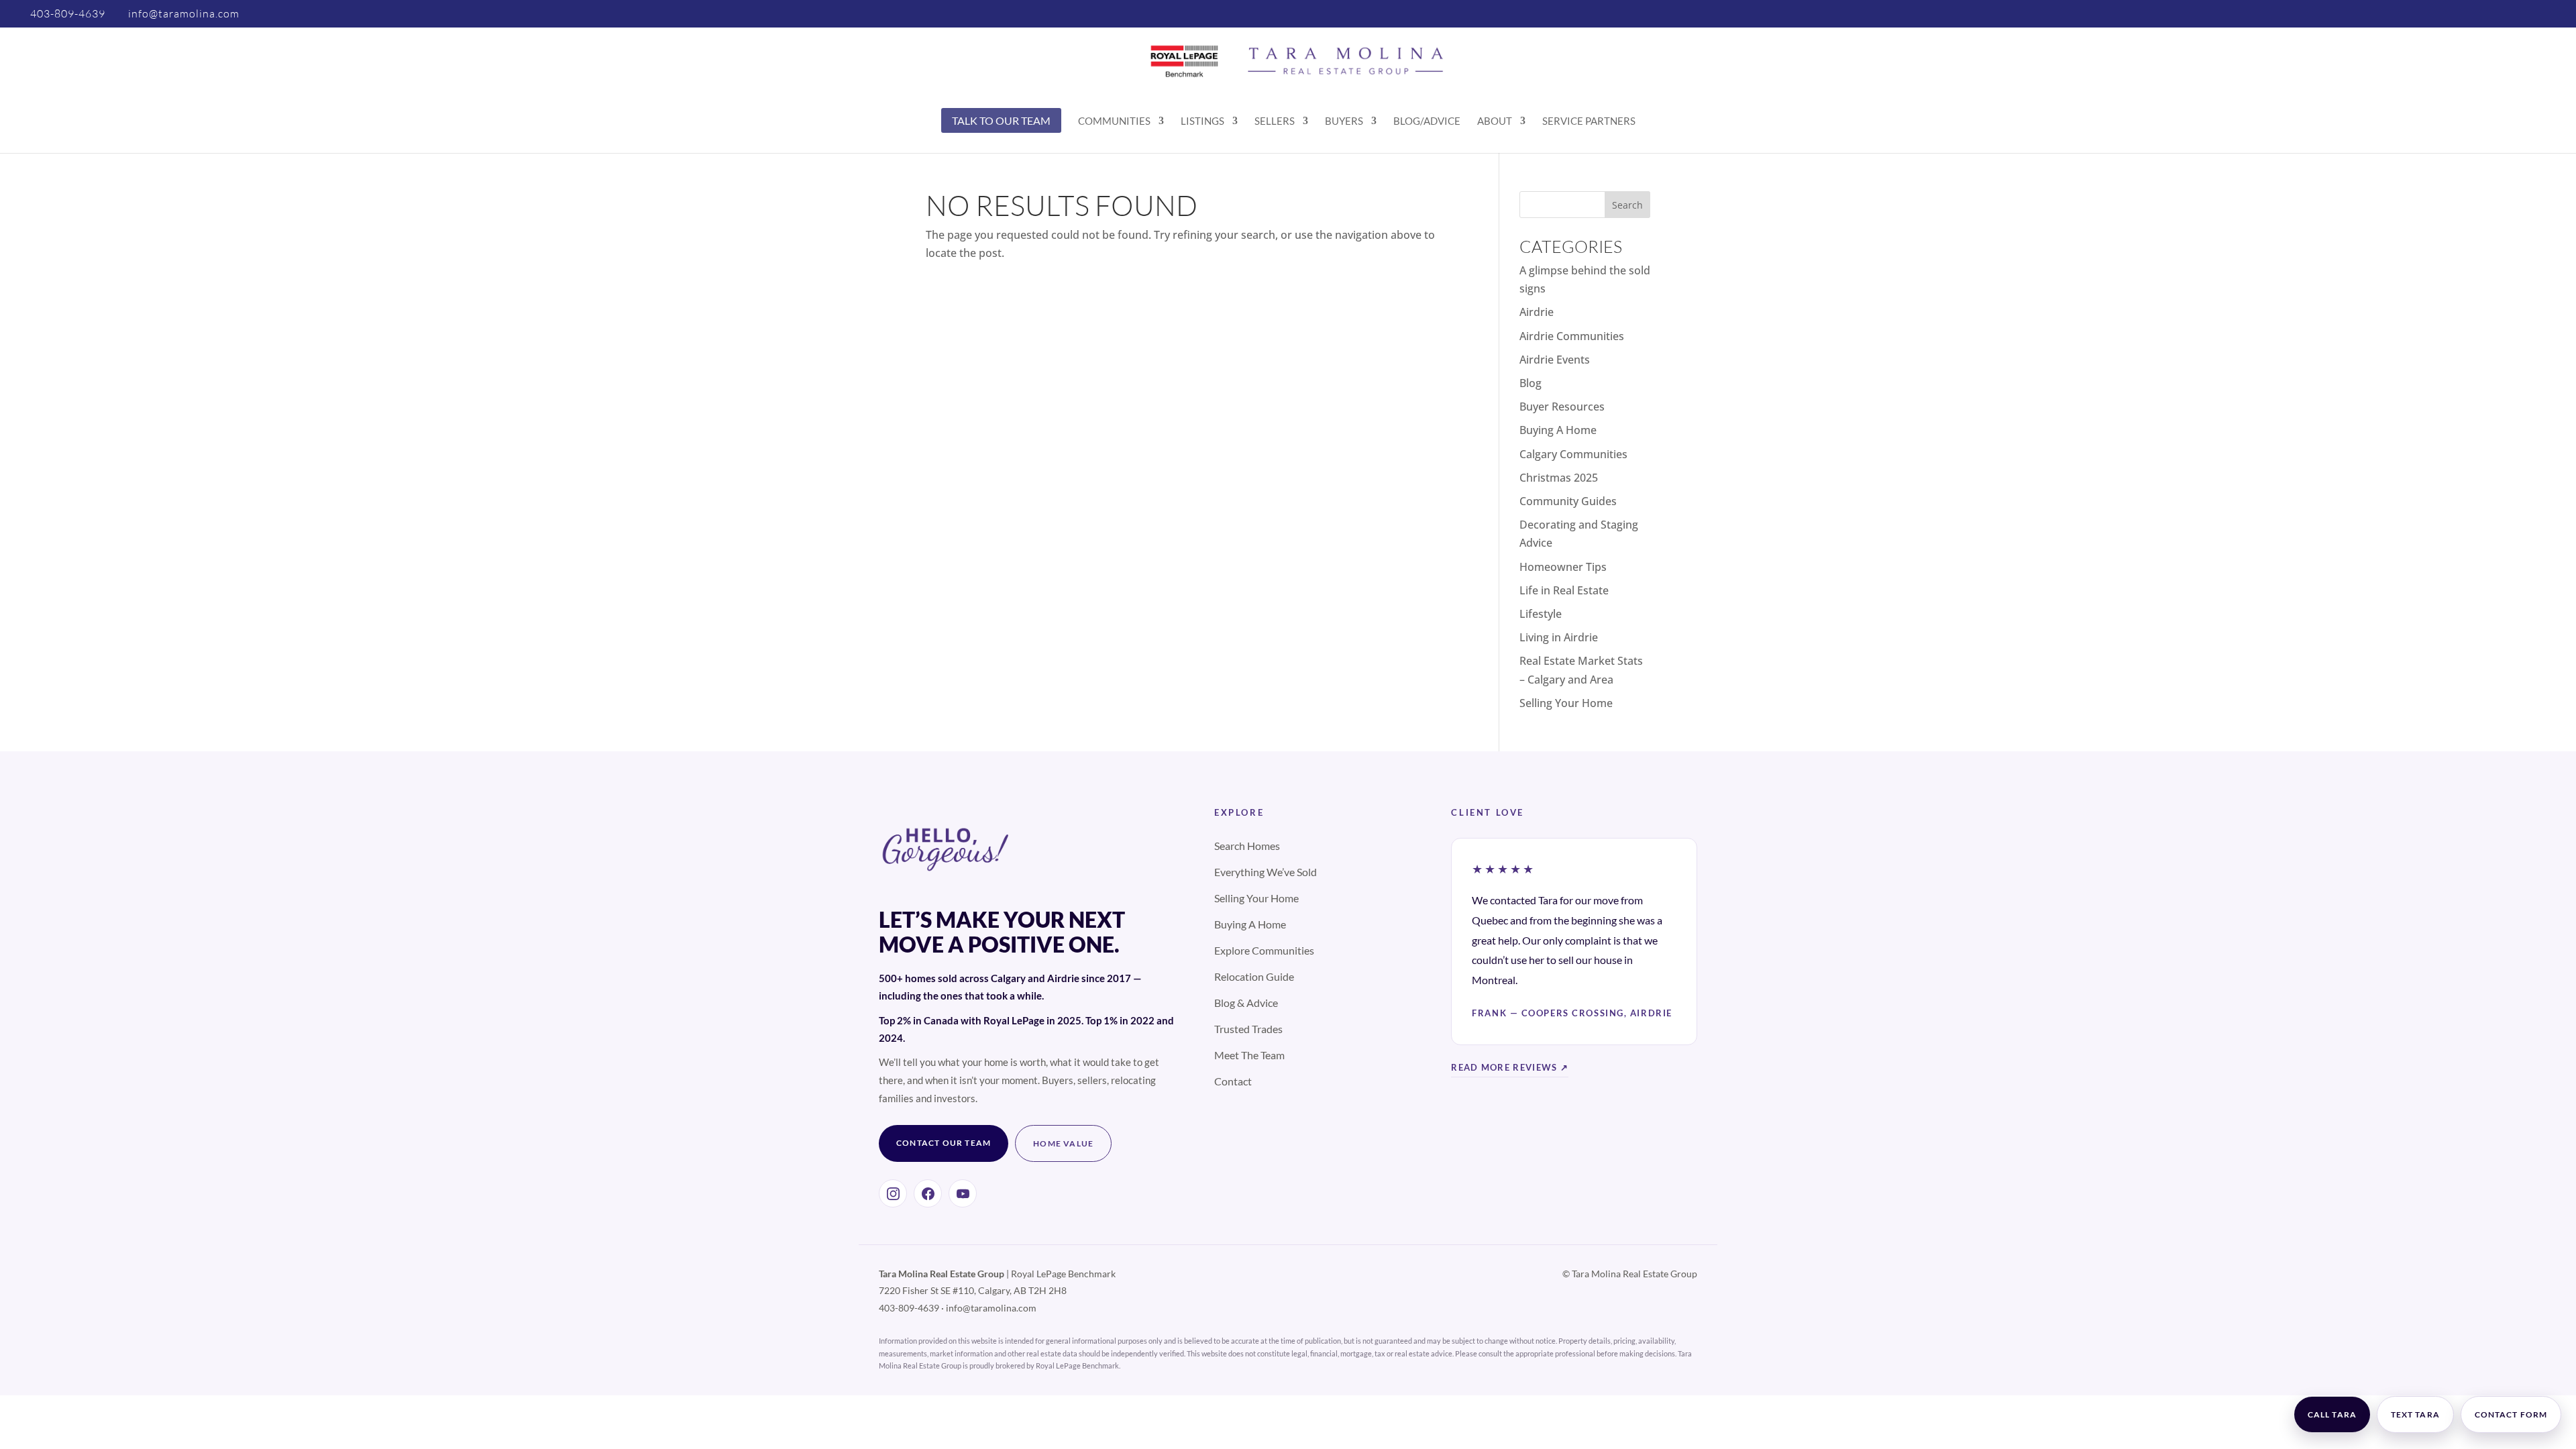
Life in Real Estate (1564, 590)
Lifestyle (1541, 614)
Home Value (1063, 1143)
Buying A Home (1558, 430)
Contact (1233, 1081)
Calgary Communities (1573, 454)
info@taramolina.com (991, 1308)
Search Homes (1247, 846)
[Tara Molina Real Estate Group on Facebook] (928, 1193)
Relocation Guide (1254, 976)
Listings (1202, 121)
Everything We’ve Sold (1266, 872)
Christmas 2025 (1559, 478)
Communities (1114, 121)
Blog (1531, 383)
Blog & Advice (1246, 1003)
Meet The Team (1249, 1055)
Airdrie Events (1555, 360)
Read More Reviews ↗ (1510, 1067)
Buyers (1344, 121)
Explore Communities (1264, 950)
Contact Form (2511, 1414)
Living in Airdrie (1559, 637)
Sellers (1275, 121)
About (1495, 121)
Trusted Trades (1248, 1029)
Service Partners (1589, 121)
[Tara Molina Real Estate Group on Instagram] (893, 1193)
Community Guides (1568, 501)
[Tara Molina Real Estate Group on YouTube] (963, 1193)
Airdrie (1537, 312)
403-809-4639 (68, 13)
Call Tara (2332, 1414)
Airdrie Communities (1572, 336)
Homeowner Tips (1563, 567)
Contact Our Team (944, 1143)
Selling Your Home (1566, 703)
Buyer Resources (1562, 407)
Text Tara (2415, 1414)
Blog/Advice (1427, 121)
